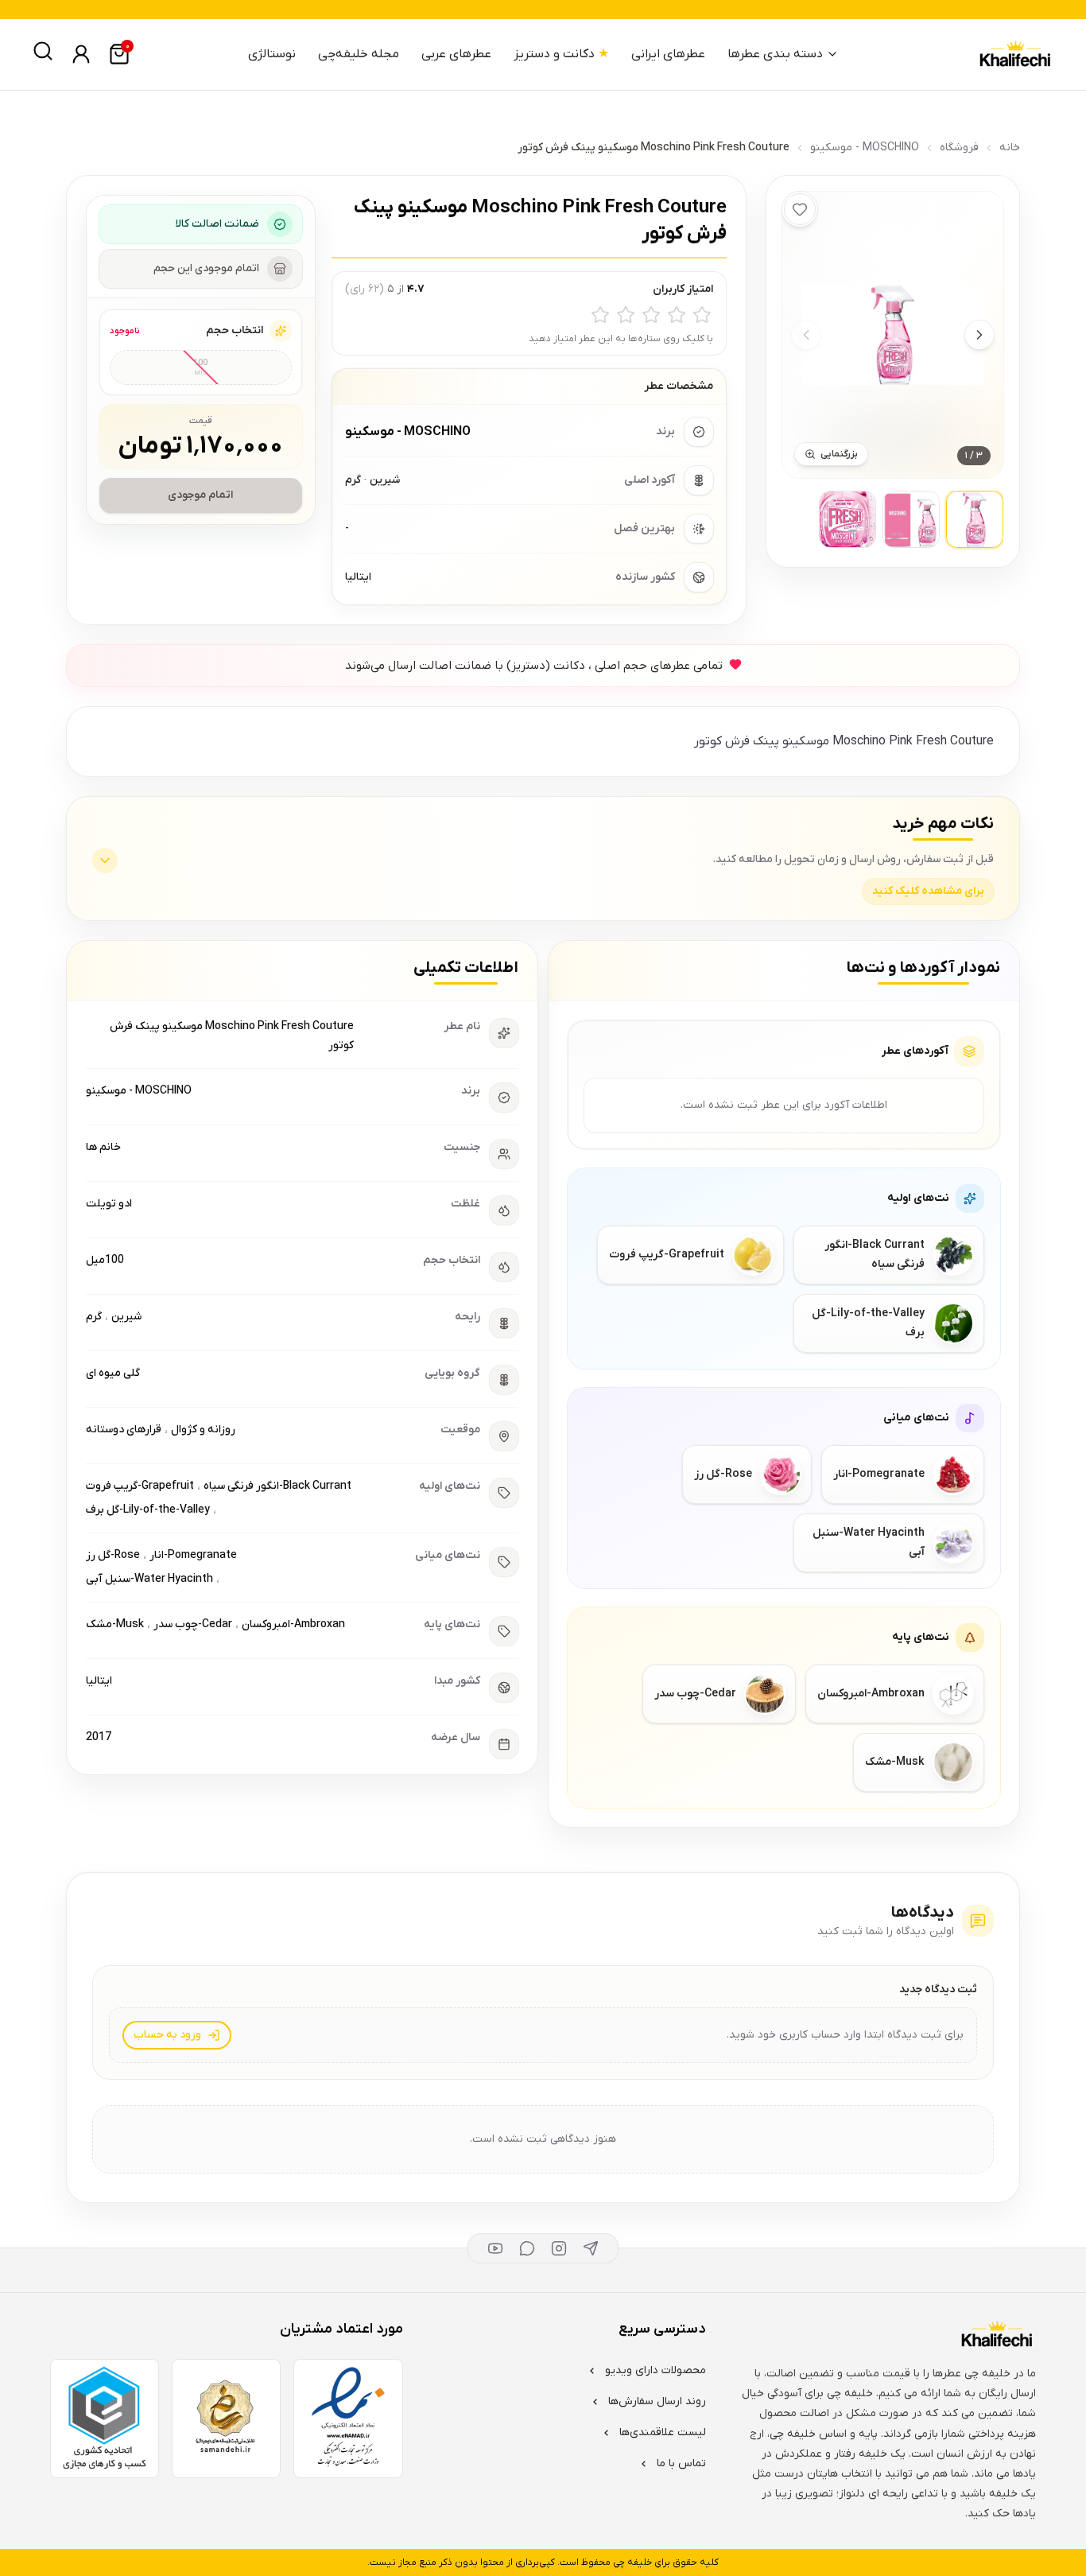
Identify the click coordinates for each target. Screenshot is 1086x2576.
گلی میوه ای (113, 1373)
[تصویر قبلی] (806, 335)
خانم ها (103, 1147)
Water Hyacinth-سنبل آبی (149, 1579)
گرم (94, 1317)
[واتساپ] (527, 2248)
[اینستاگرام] (559, 2248)
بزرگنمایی (839, 454)
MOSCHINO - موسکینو (865, 148)
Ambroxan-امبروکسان (293, 1624)
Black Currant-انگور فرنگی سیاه (277, 1486)
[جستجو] (43, 51)
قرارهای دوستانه (124, 1430)
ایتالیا (99, 1681)
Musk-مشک (115, 1624)
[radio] (702, 315)
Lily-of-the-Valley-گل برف (148, 1510)
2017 (99, 1737)
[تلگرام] (591, 2248)
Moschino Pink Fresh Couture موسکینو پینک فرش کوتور (232, 1036)
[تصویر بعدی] (979, 335)
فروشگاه (959, 148)
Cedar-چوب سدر (193, 1624)
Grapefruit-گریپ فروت (140, 1486)
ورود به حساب (167, 2035)
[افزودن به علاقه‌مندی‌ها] (800, 209)
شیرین (126, 1317)
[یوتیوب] (495, 2248)
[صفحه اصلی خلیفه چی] (1014, 54)
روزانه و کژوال (203, 1430)
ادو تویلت (109, 1204)
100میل (105, 1260)
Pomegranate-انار (193, 1555)
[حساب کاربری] (81, 54)
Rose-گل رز (113, 1555)
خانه (1010, 148)
